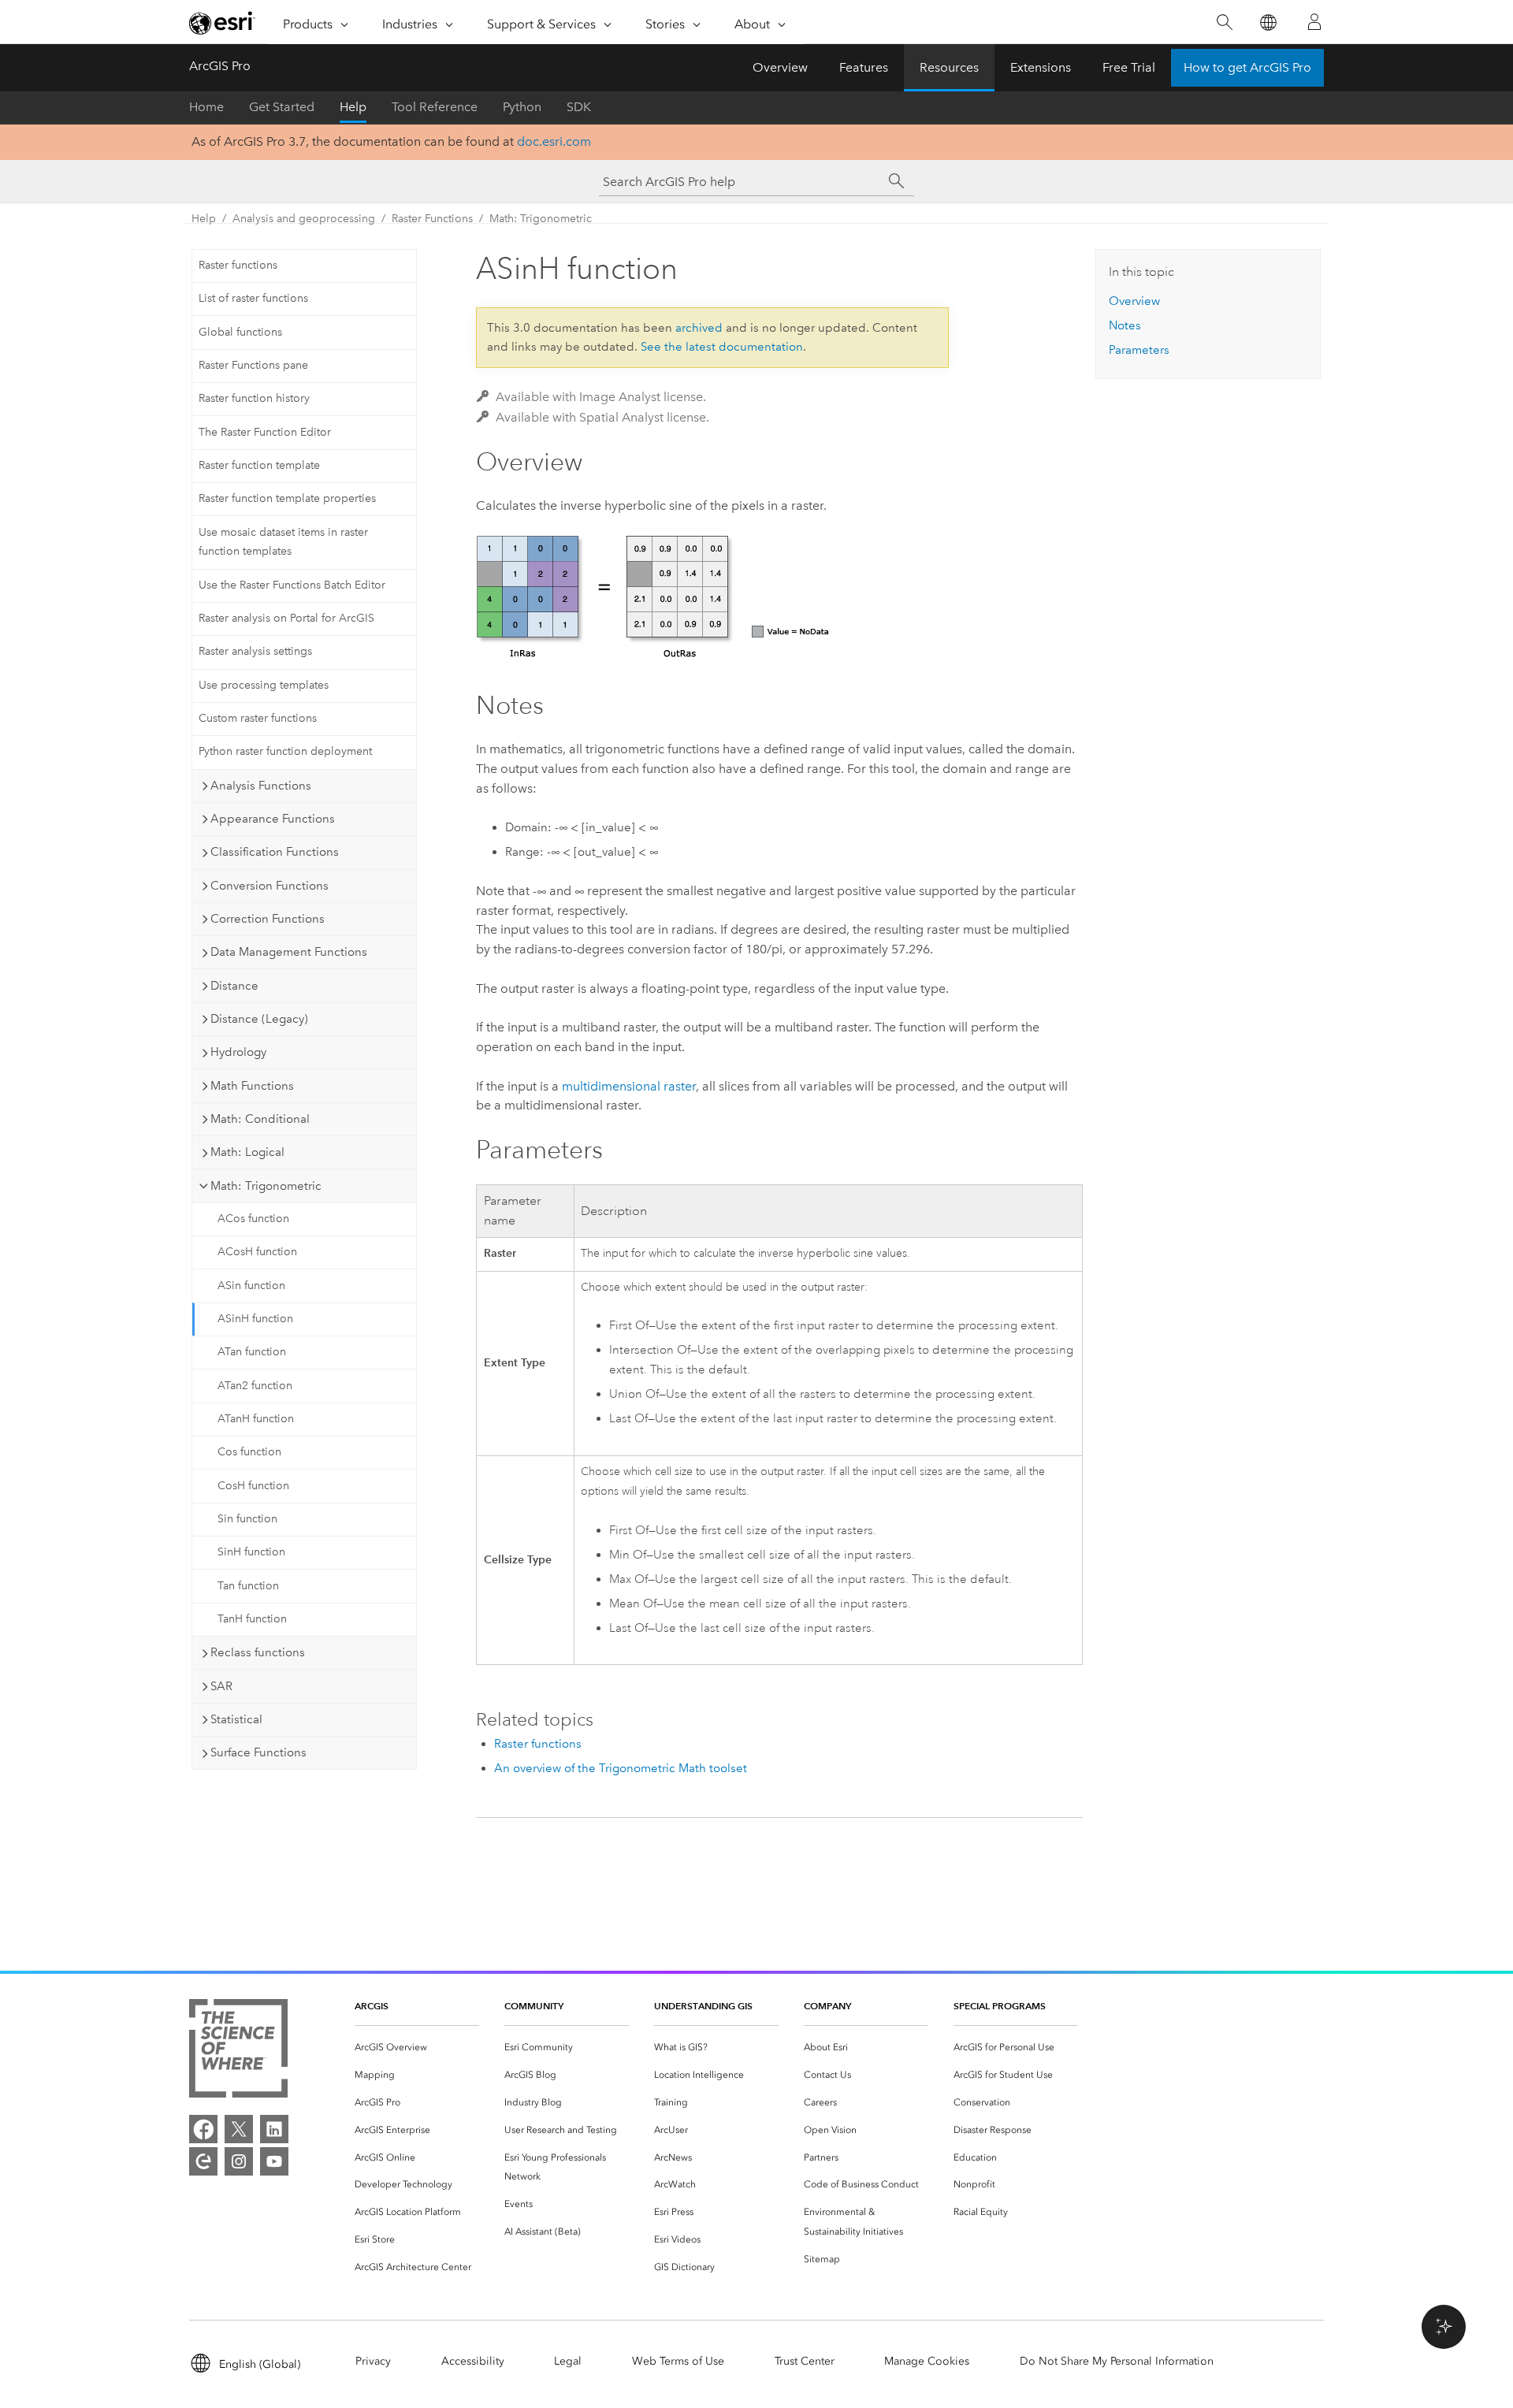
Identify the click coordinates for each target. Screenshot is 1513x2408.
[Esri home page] (222, 23)
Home (206, 107)
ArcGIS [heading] (372, 2006)
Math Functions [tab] (252, 1086)
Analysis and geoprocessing (304, 219)
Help (353, 107)
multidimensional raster (629, 1086)
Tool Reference (435, 107)
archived (699, 328)
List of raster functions (253, 298)
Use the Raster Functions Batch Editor (292, 585)
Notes (1125, 325)
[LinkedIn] (274, 2129)
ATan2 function (255, 1386)
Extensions (1041, 67)
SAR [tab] (221, 1686)
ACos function (253, 1219)
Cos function (249, 1452)
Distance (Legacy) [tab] (259, 1019)
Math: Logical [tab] (247, 1152)
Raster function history (254, 398)
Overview (780, 67)
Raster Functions (432, 219)
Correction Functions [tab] (268, 919)
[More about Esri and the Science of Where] (238, 2051)
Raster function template (259, 465)
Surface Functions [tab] (258, 1752)
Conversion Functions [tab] (270, 886)
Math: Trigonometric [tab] (266, 1186)
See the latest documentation (722, 347)
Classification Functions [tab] (275, 852)
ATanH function (256, 1419)
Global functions (240, 332)
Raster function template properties (287, 498)
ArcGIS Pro (220, 66)
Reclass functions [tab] (258, 1652)
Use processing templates (264, 685)
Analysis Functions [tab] (261, 786)
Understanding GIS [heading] (703, 2006)
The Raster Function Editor (265, 432)
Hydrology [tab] (238, 1052)
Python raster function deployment (285, 751)
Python (522, 107)
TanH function (252, 1619)
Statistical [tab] (236, 1719)
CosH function (253, 1486)
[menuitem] (417, 2048)
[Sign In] (1314, 22)
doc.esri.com (554, 141)
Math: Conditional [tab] (260, 1119)
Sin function (247, 1519)
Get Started (282, 107)
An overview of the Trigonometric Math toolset (621, 1768)
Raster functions (238, 265)
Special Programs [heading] (1000, 2006)
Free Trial (1129, 67)
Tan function (248, 1586)
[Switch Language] (1268, 22)
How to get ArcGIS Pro (1247, 67)
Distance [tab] (234, 986)
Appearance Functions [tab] (273, 819)
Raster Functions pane (253, 365)
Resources (949, 67)
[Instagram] (239, 2161)
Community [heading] (534, 2006)
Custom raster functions (258, 718)
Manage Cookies (927, 2361)
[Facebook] (203, 2129)
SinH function (251, 1552)
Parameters (1139, 350)
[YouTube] (274, 2161)
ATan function (252, 1352)
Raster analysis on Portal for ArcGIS (286, 618)
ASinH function (255, 1319)
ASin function (251, 1286)
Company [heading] (827, 2006)
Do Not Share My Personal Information (1117, 2361)
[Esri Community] (203, 2161)
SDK (579, 107)
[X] (239, 2129)
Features (864, 67)
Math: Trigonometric (541, 219)
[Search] (1224, 22)
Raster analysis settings (255, 651)
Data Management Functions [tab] (289, 952)
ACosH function (257, 1252)
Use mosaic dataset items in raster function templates (283, 542)
